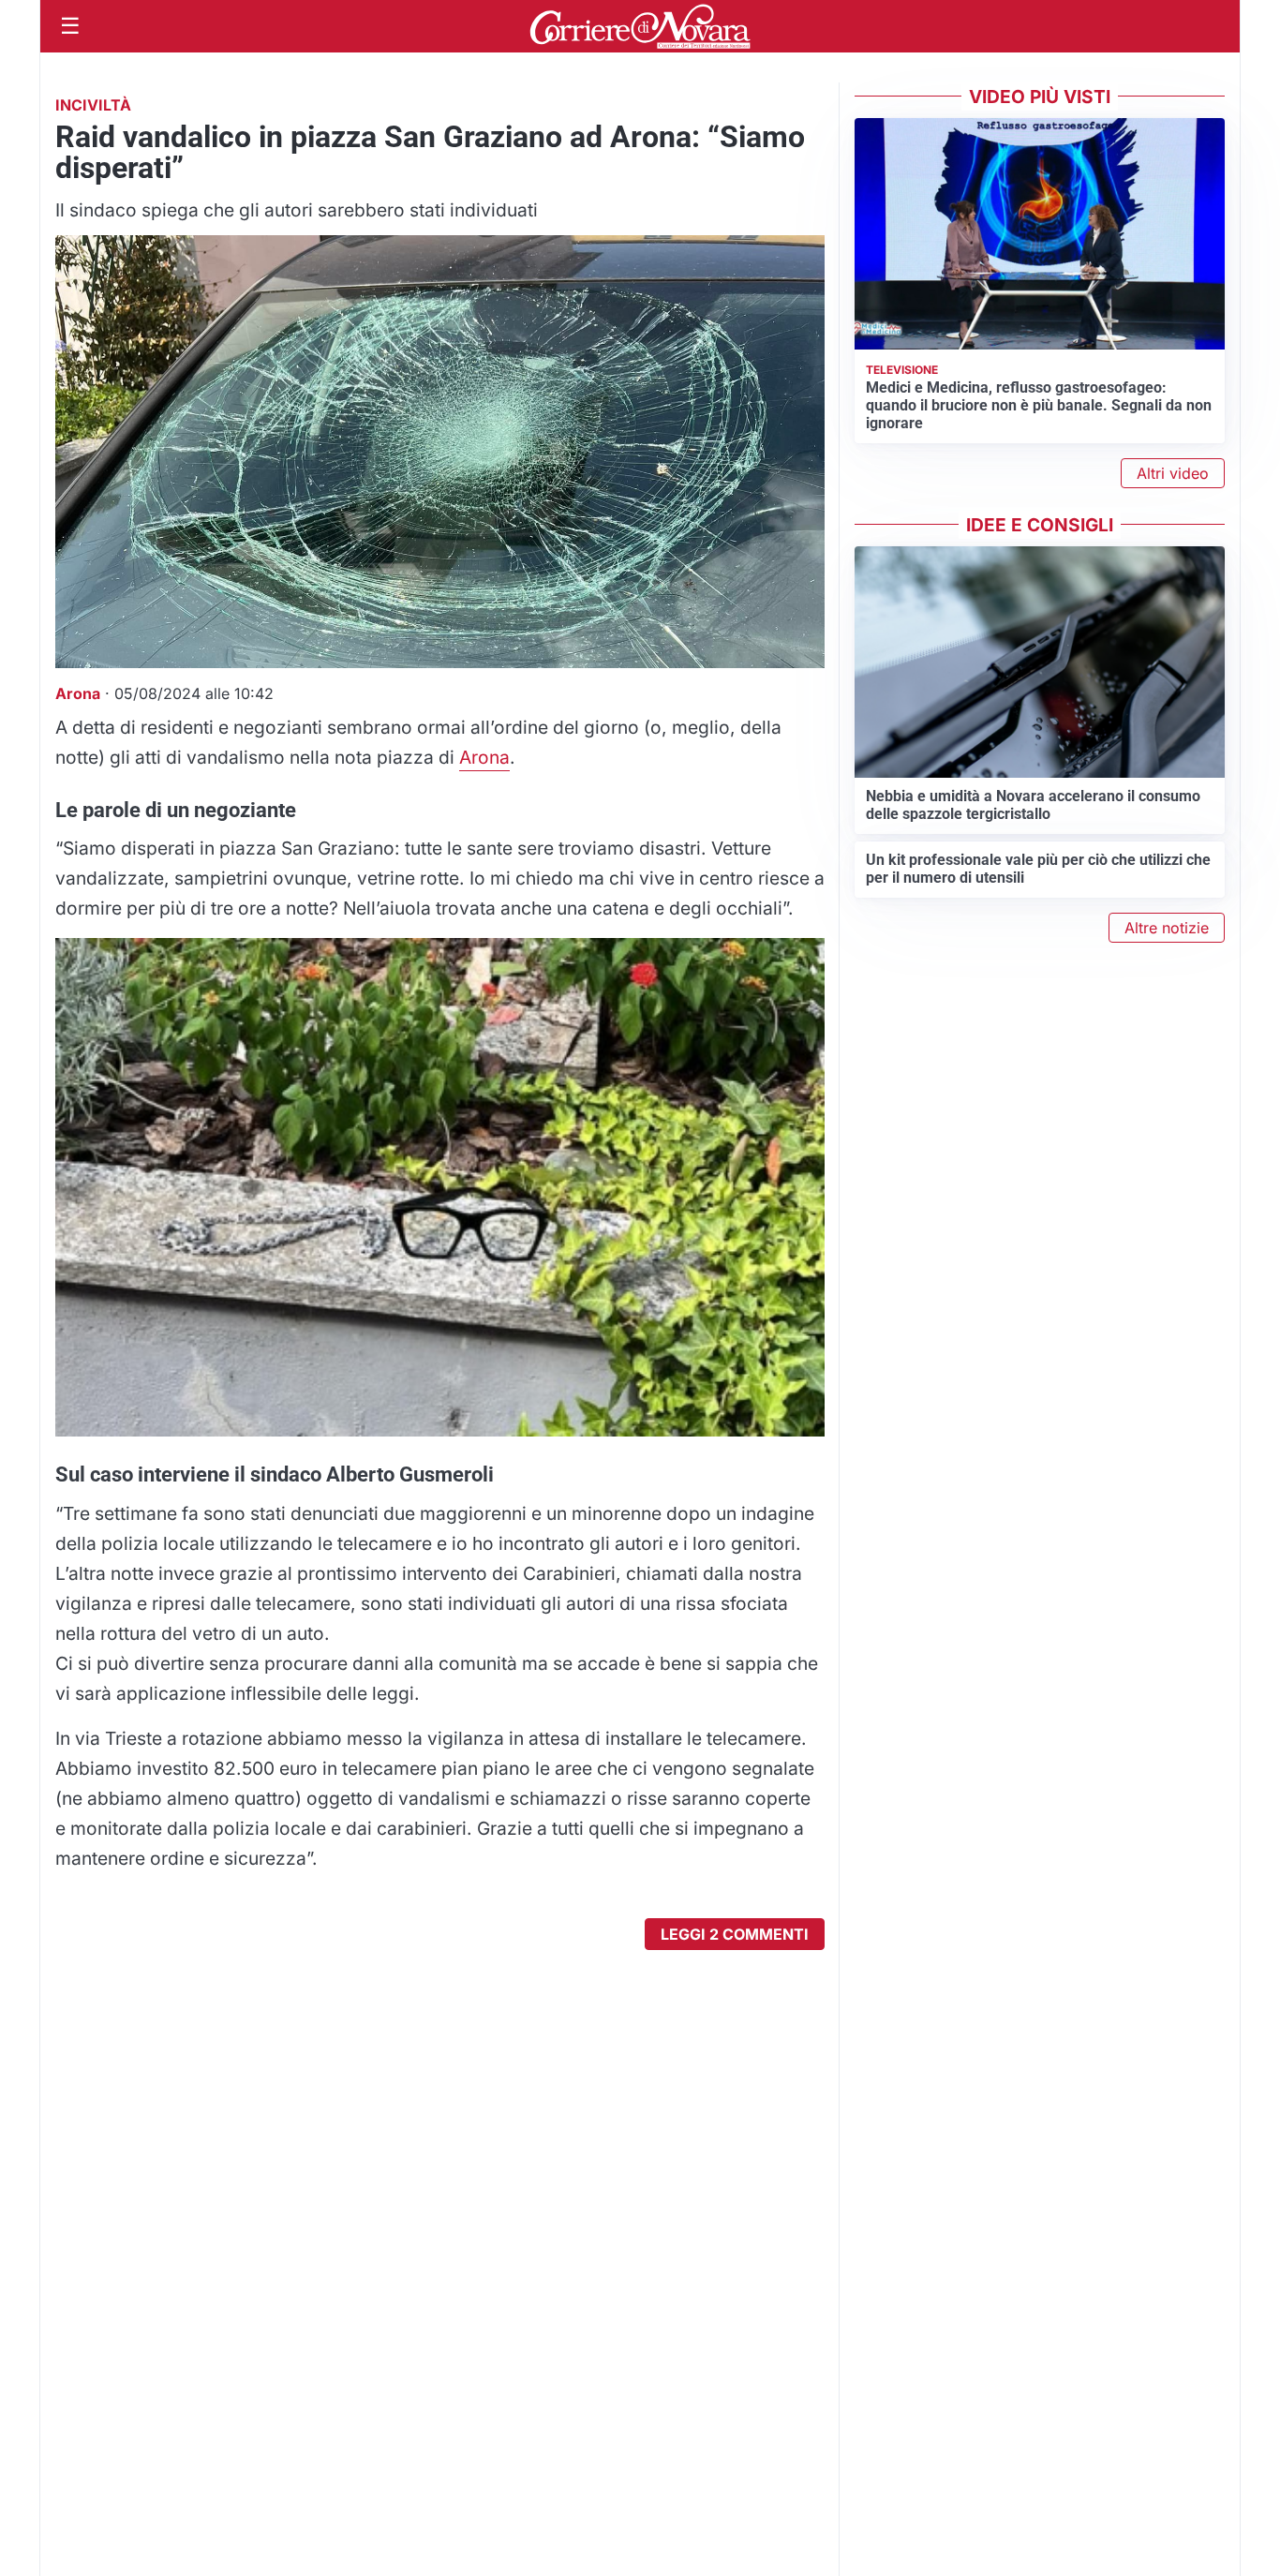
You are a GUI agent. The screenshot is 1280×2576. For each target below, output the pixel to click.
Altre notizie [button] (1167, 928)
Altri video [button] (1173, 473)
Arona (484, 757)
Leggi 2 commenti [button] (735, 1934)
